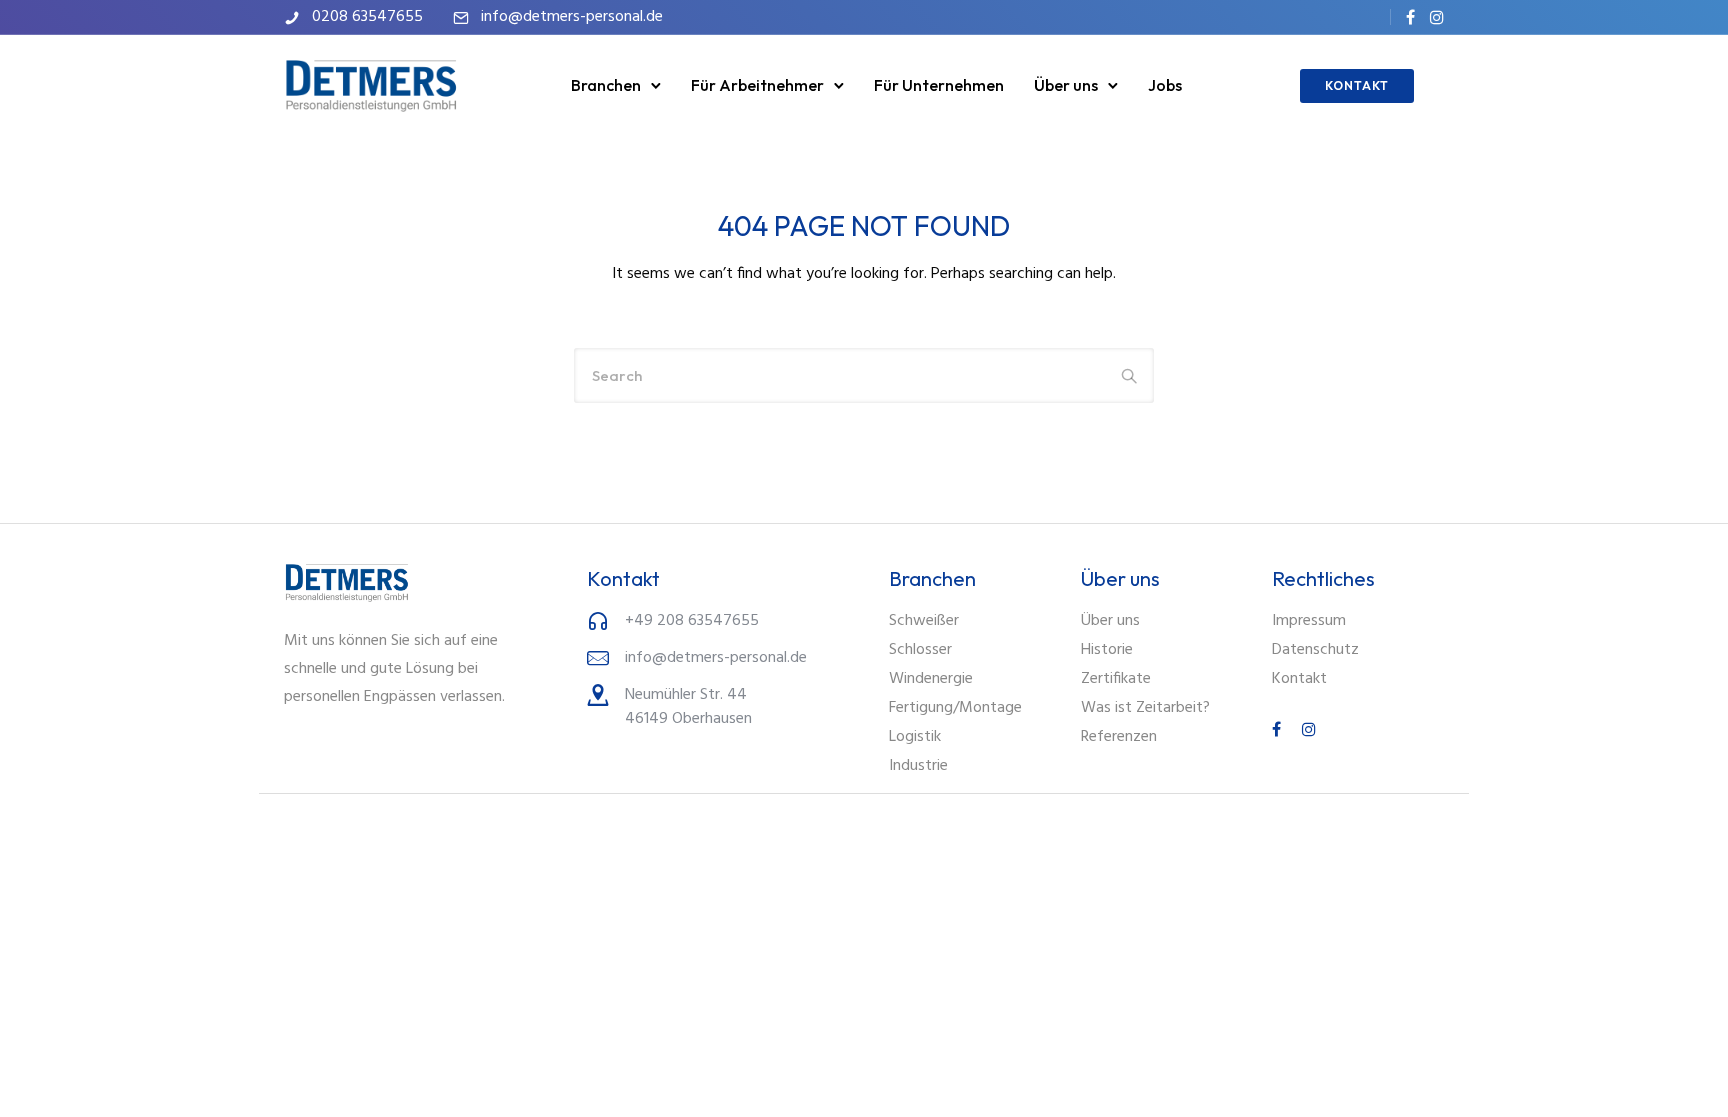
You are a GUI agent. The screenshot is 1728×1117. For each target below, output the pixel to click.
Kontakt (1299, 679)
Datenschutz (1315, 650)
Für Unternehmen (939, 85)
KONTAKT (1357, 85)
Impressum (1309, 621)
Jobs (1165, 85)
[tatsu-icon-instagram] (1437, 17)
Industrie (918, 766)
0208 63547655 (367, 17)
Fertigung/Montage (955, 708)
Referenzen (1119, 737)
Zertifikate (1116, 679)
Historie (1107, 650)
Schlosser (920, 650)
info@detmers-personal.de (572, 17)
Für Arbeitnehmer (757, 85)
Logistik (915, 737)
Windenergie (931, 679)
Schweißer (924, 621)
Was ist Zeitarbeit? (1145, 708)
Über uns (1066, 85)
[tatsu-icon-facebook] (1410, 17)
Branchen (606, 85)
